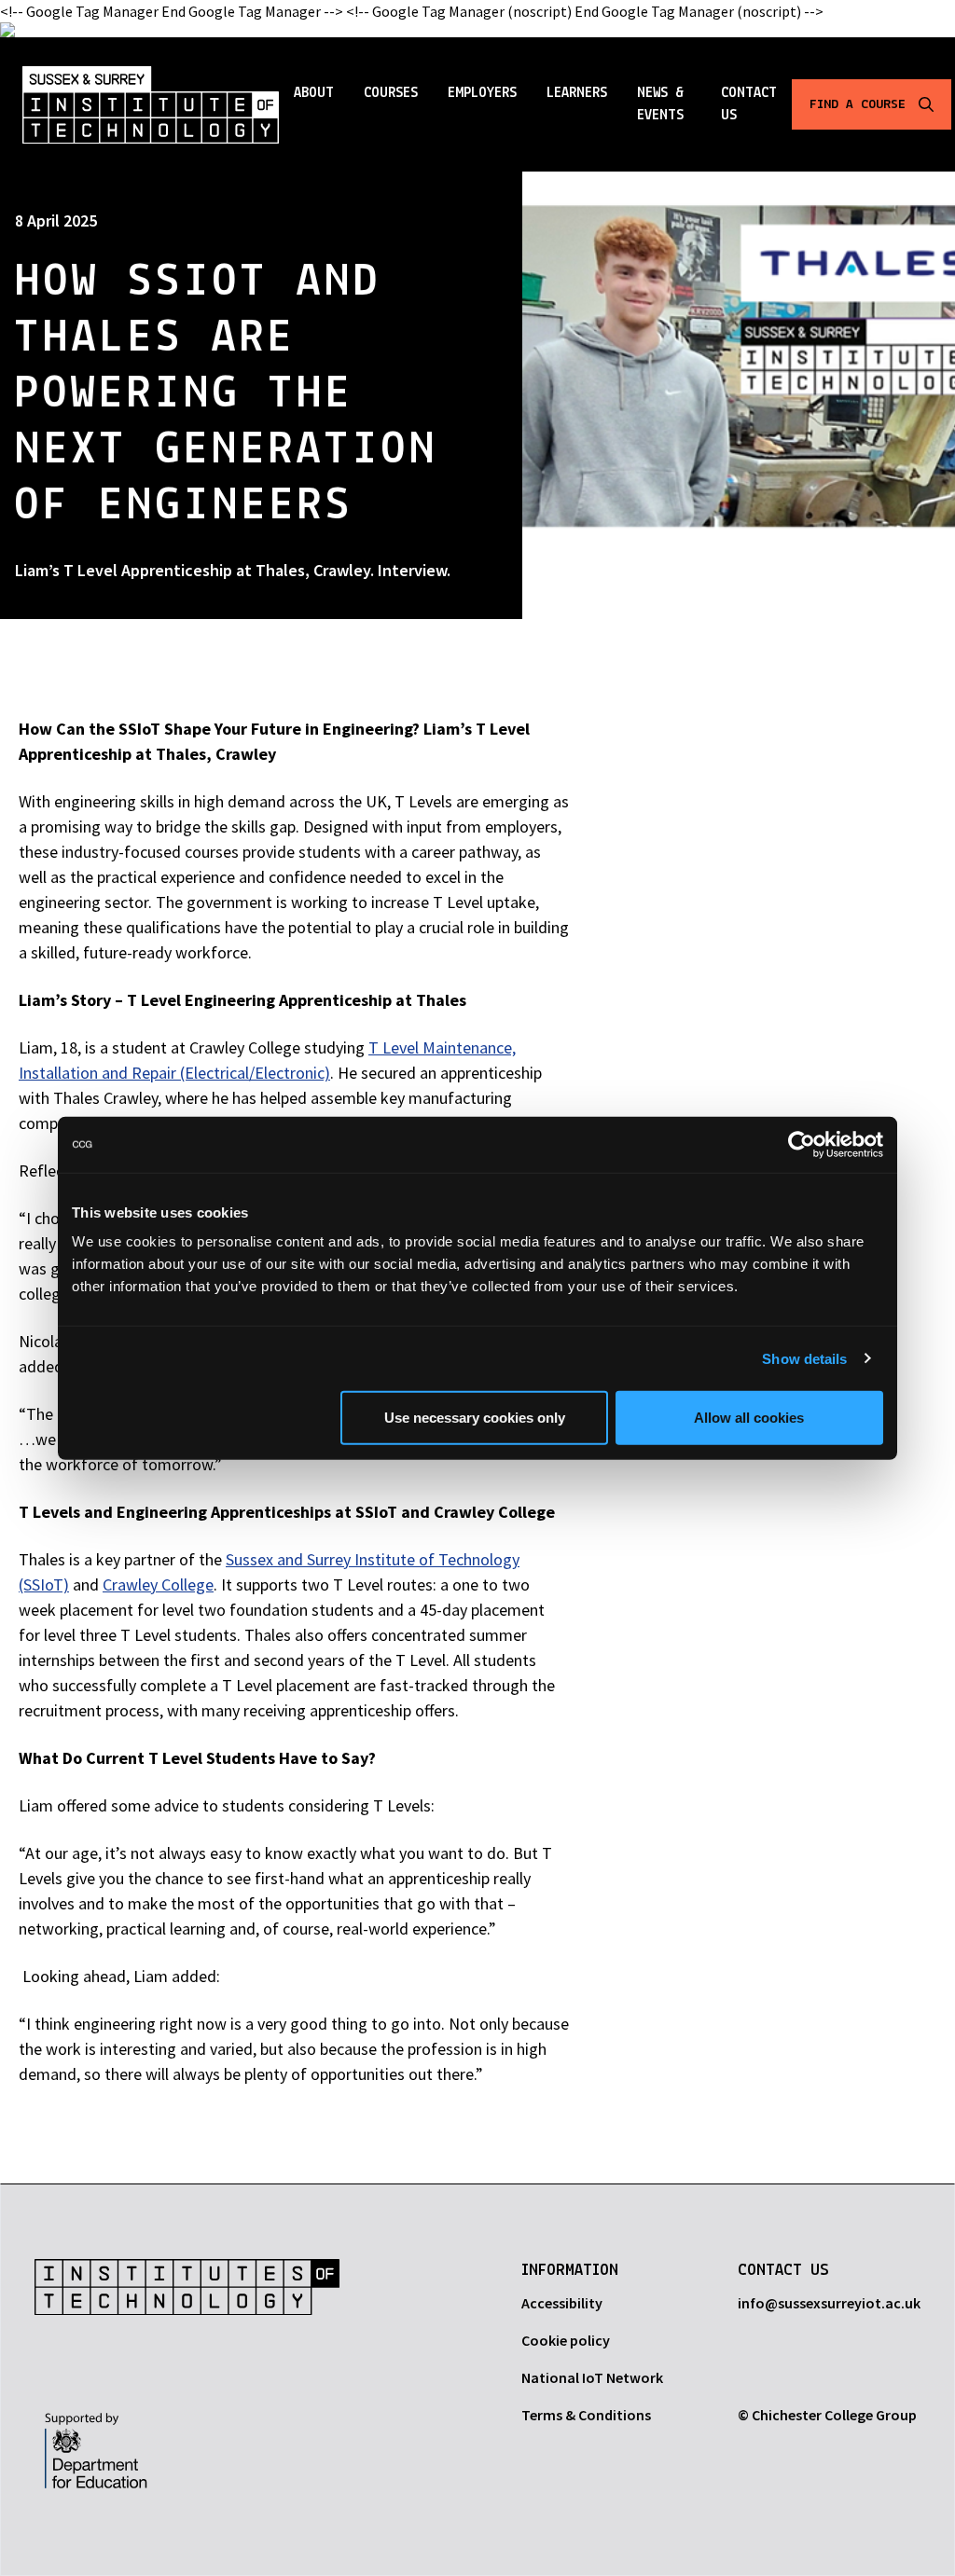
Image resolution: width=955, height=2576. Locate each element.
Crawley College (158, 1584)
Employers (482, 93)
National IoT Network (592, 2377)
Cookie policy (566, 2340)
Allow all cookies (749, 1418)
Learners (577, 93)
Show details (804, 1358)
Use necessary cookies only (475, 1418)
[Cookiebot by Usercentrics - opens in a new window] (802, 1144)
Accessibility (562, 2303)
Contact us (749, 104)
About (314, 93)
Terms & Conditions (586, 2415)
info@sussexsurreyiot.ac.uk (829, 2303)
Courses (391, 93)
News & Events (660, 104)
